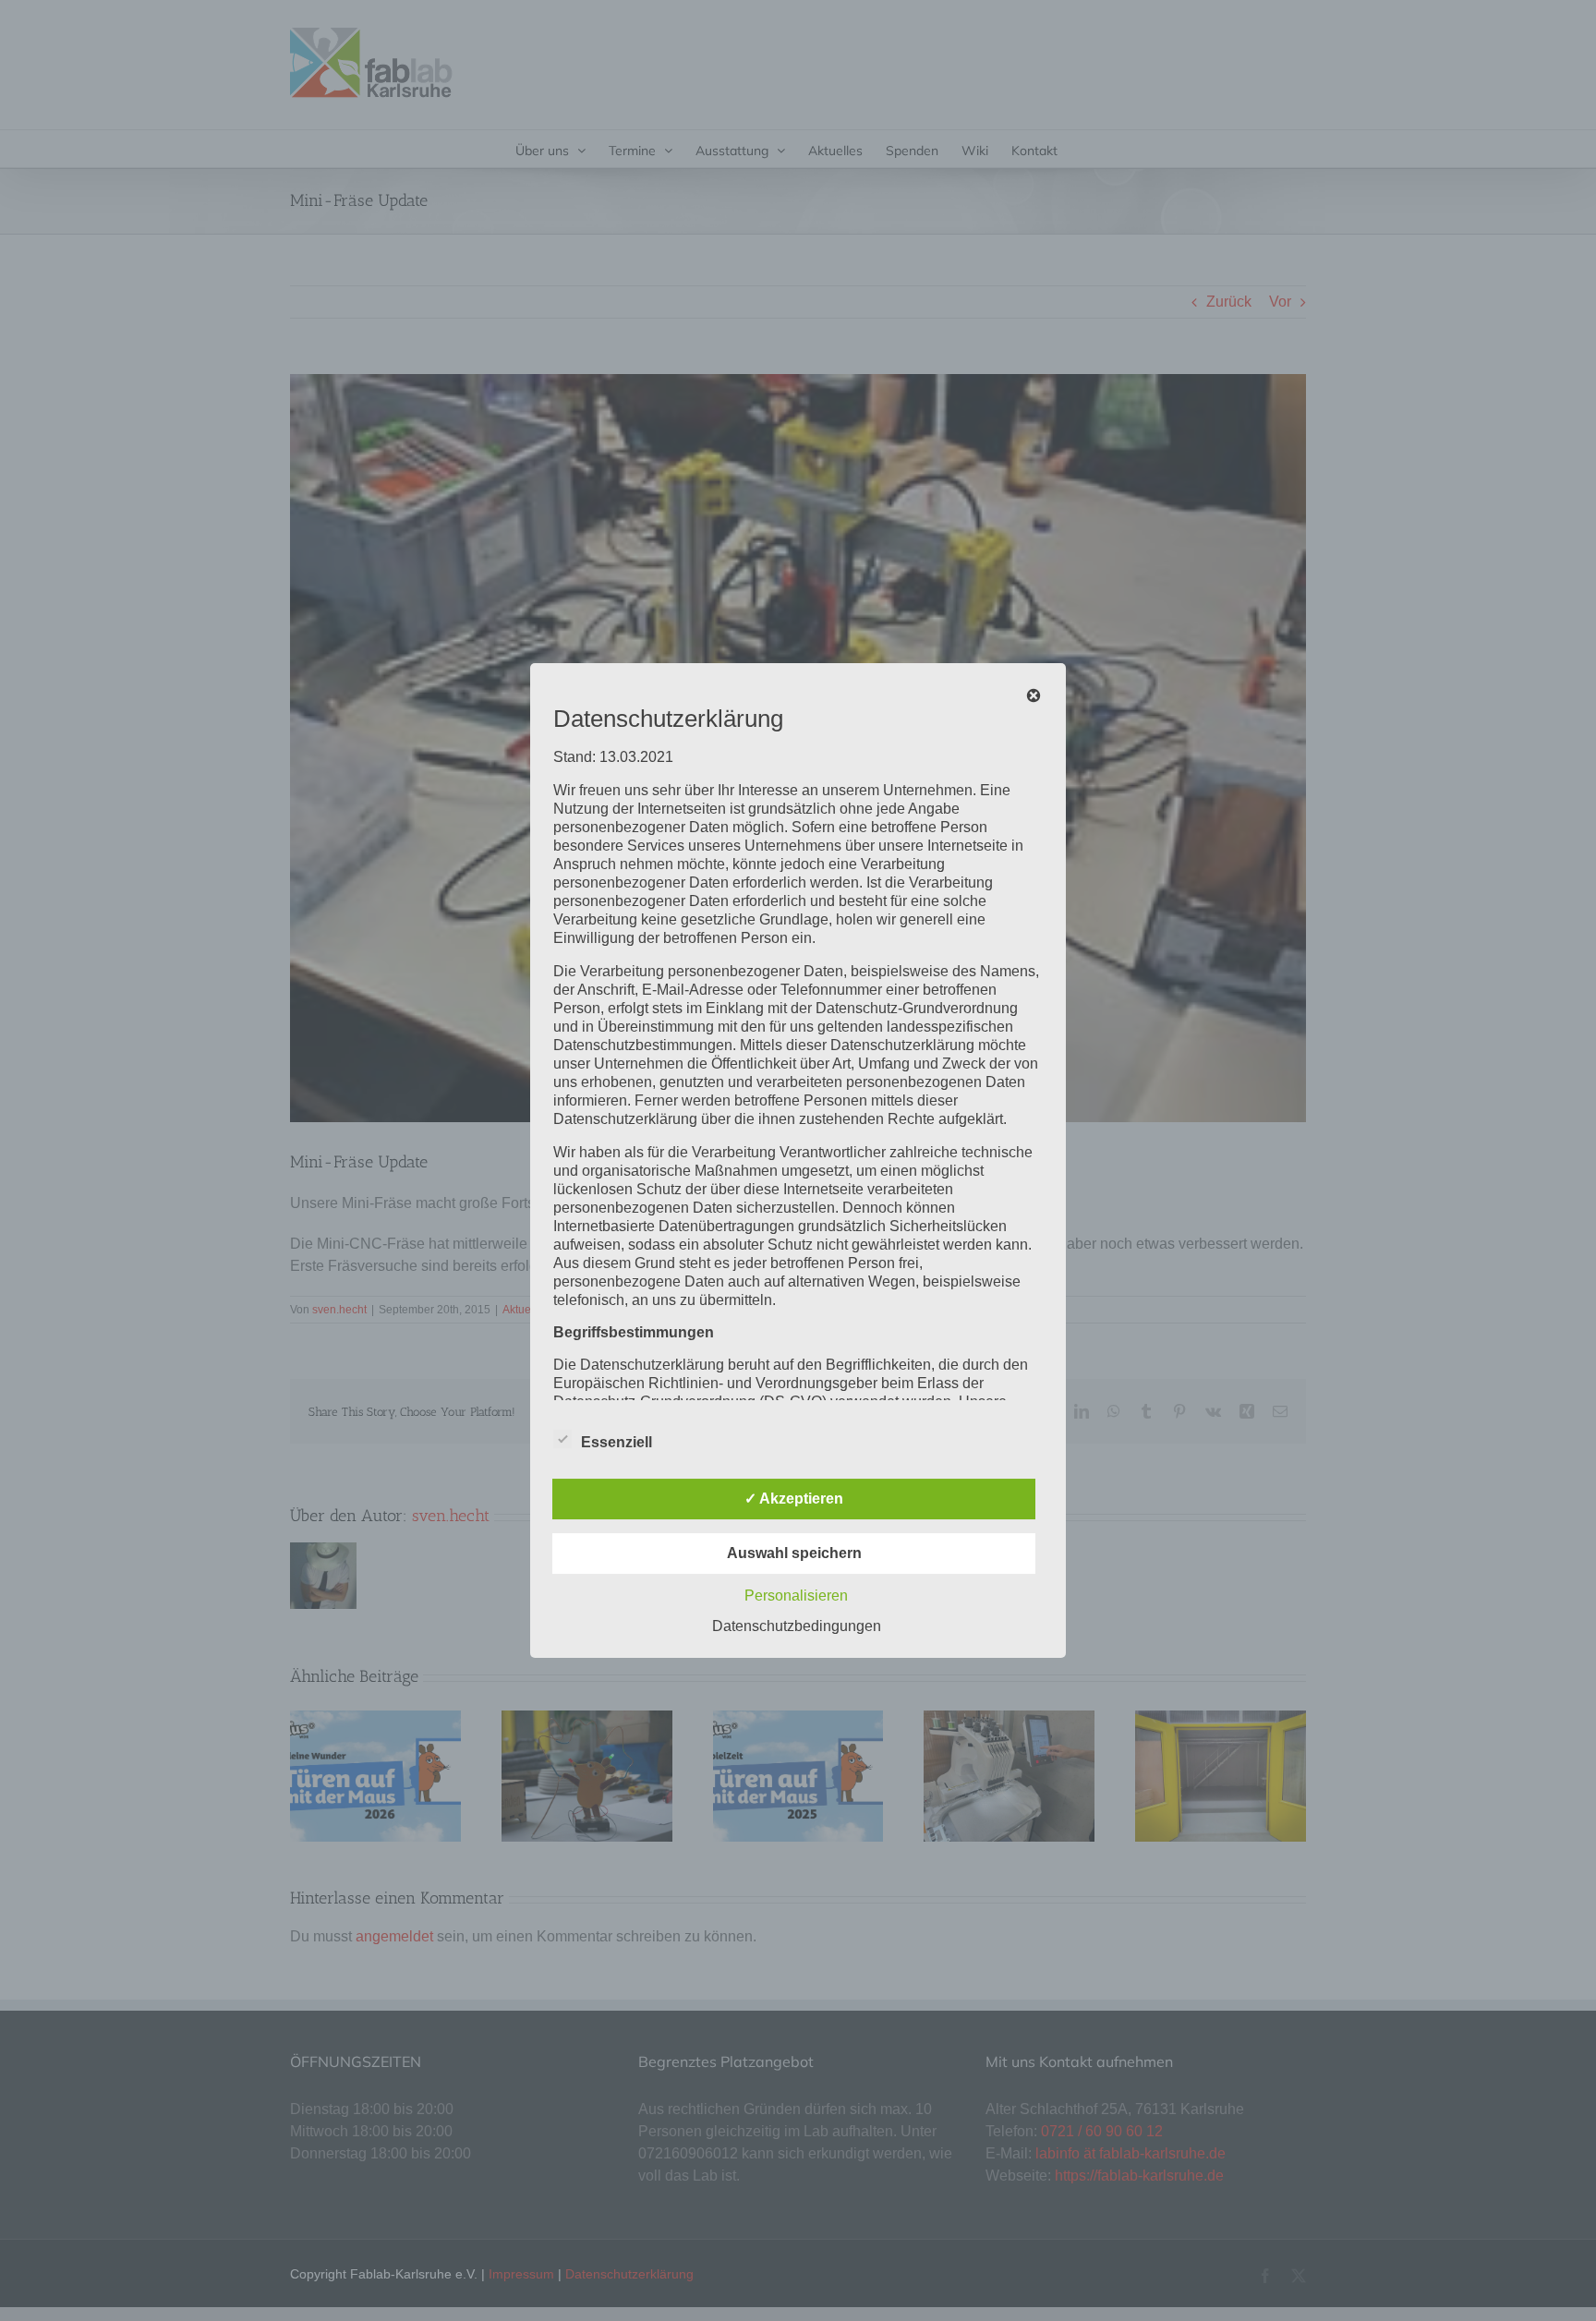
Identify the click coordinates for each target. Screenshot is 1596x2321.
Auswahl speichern (794, 1553)
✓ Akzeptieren (794, 1499)
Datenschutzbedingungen (797, 1626)
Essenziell (617, 1442)
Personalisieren (796, 1596)
